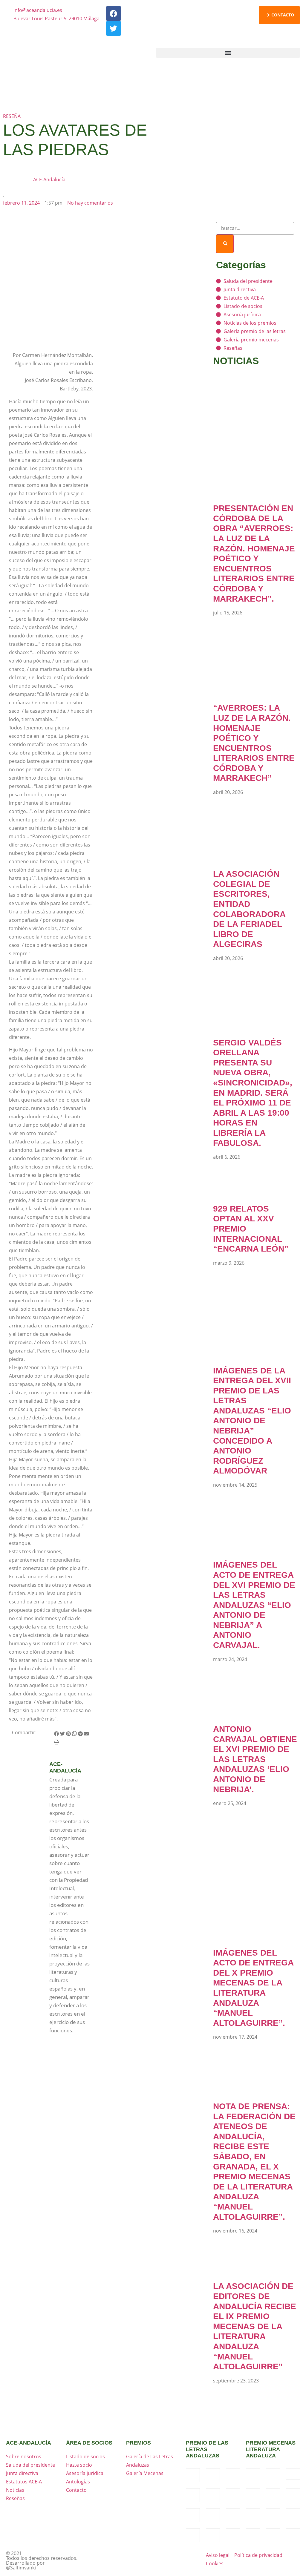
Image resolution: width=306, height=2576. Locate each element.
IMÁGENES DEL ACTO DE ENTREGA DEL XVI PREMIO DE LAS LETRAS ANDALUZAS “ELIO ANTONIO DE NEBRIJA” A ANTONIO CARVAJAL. (254, 1605)
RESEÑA (12, 116)
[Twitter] (114, 28)
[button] (228, 53)
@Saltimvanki (21, 2568)
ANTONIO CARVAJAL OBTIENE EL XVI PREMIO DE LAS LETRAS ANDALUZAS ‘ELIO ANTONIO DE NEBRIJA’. (255, 1759)
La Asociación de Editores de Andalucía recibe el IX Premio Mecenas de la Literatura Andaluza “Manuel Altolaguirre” (255, 2326)
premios (139, 2443)
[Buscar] (225, 244)
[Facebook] (114, 13)
